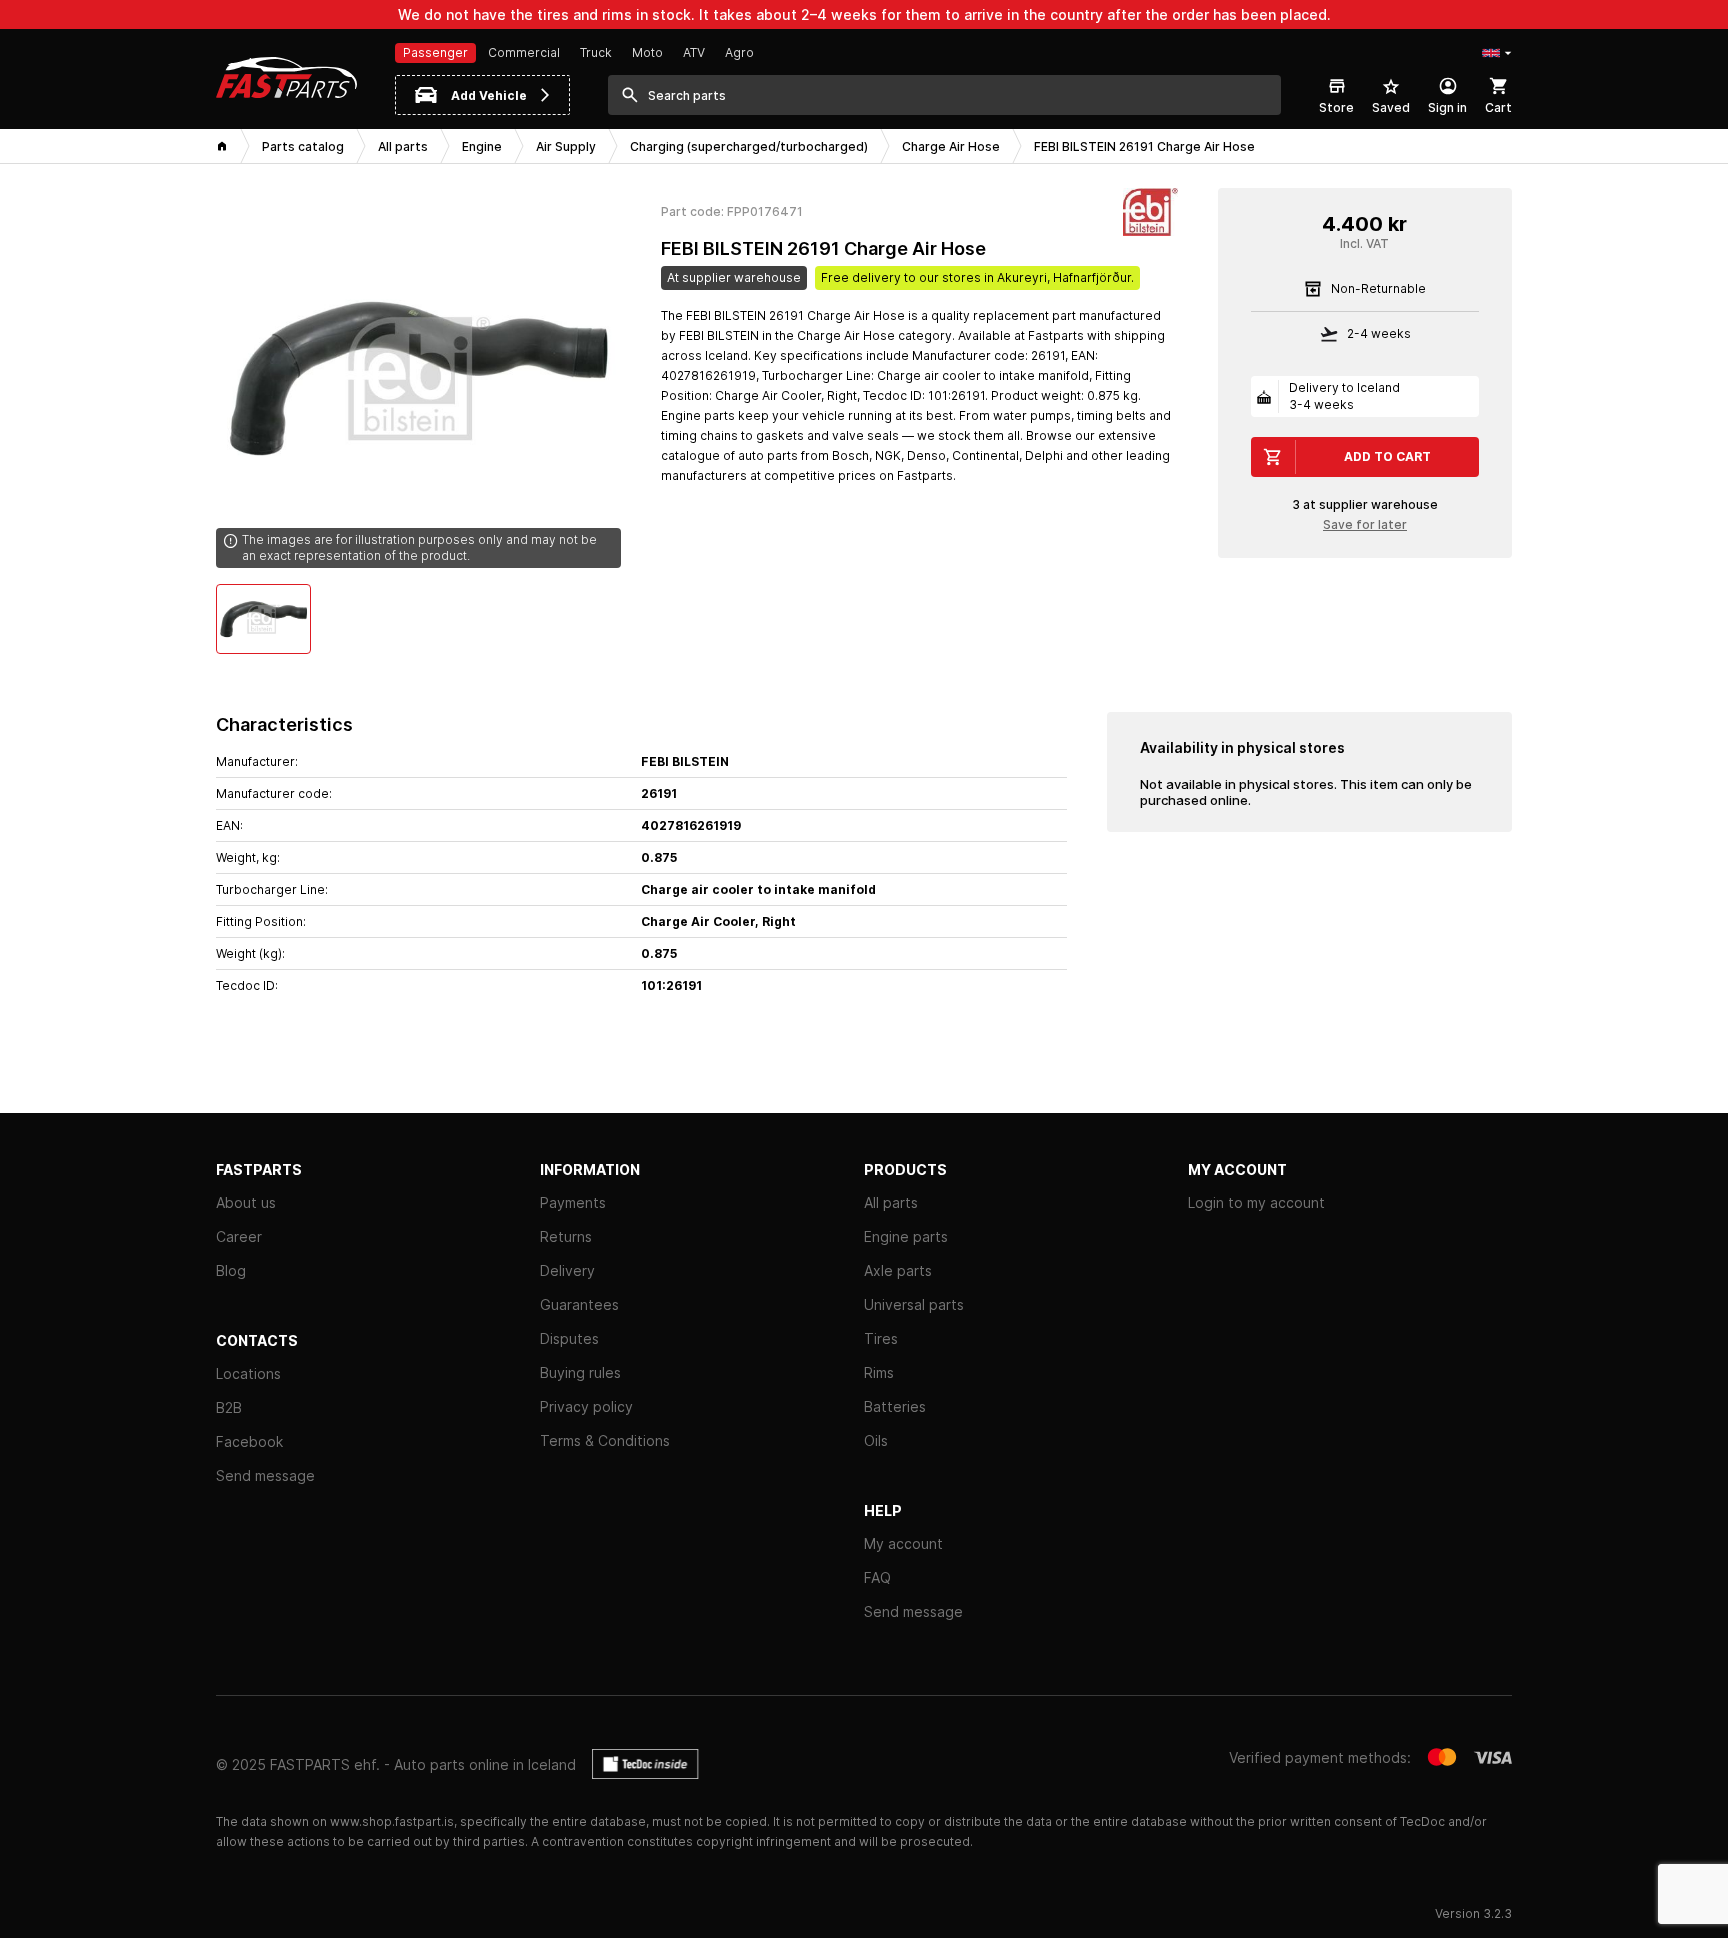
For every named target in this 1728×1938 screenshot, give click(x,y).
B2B (229, 1407)
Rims (879, 1372)
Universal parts (914, 1304)
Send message (265, 1475)
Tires (881, 1338)
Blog (231, 1270)
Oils (876, 1440)
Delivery (567, 1270)
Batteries (895, 1406)
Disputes (569, 1338)
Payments (573, 1202)
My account (903, 1543)
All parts (891, 1202)
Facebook (249, 1441)
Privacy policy (586, 1406)
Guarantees (579, 1304)
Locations (248, 1373)
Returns (566, 1236)
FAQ (877, 1577)
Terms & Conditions (605, 1440)
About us (246, 1202)
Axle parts (898, 1270)
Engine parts (906, 1236)
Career (239, 1236)
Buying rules (580, 1372)
